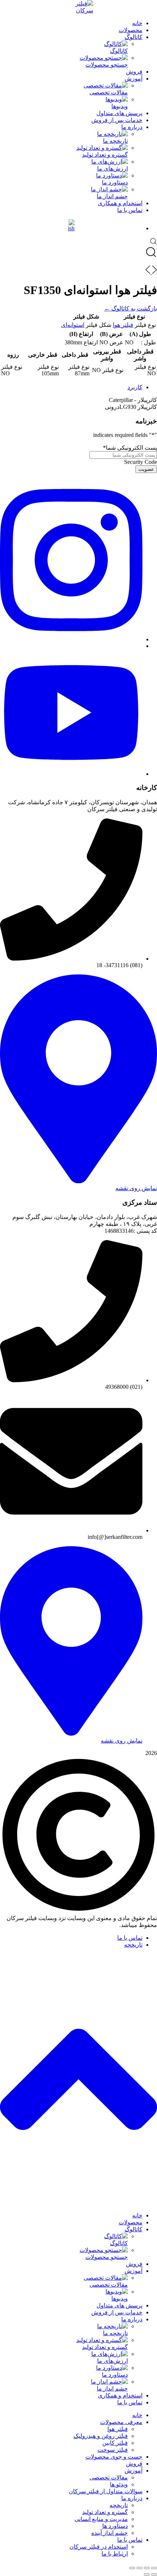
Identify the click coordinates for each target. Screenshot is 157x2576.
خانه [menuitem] (137, 2215)
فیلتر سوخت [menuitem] (113, 2450)
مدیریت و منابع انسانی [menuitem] (101, 2519)
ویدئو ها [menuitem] (119, 2484)
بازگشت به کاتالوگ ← (131, 308)
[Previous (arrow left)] (154, 2575)
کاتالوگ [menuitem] (133, 2229)
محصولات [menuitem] (131, 2222)
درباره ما (132, 127)
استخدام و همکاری (120, 203)
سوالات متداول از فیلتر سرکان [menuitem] (106, 2491)
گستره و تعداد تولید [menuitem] (105, 2512)
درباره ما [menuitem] (132, 2319)
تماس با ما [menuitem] (130, 2402)
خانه (137, 23)
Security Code (141, 462)
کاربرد (135, 387)
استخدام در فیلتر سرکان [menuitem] (99, 2547)
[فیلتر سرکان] (78, 7)
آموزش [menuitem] (133, 2271)
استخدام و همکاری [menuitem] (120, 2395)
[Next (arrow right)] (147, 2575)
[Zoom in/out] (132, 2568)
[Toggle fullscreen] (139, 2568)
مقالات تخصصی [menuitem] (109, 2477)
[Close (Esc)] (154, 2568)
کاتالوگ (133, 37)
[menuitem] (64, 2239)
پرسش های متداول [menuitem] (119, 2305)
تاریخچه (133, 1945)
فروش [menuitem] (134, 2264)
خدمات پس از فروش (117, 120)
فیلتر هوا (123, 325)
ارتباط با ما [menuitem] (115, 2554)
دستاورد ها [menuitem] (115, 2526)
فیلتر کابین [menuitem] (115, 2443)
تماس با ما (130, 210)
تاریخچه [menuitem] (119, 2505)
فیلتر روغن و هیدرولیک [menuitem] (101, 2436)
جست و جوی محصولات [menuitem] (114, 2457)
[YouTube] (71, 774)
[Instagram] (71, 639)
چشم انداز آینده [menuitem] (110, 2533)
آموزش (133, 79)
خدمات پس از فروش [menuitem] (117, 2312)
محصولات (131, 30)
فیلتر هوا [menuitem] (118, 2429)
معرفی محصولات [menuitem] (121, 2422)
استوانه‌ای (73, 325)
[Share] (147, 2568)
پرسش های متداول (119, 113)
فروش (134, 72)
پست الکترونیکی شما (130, 448)
